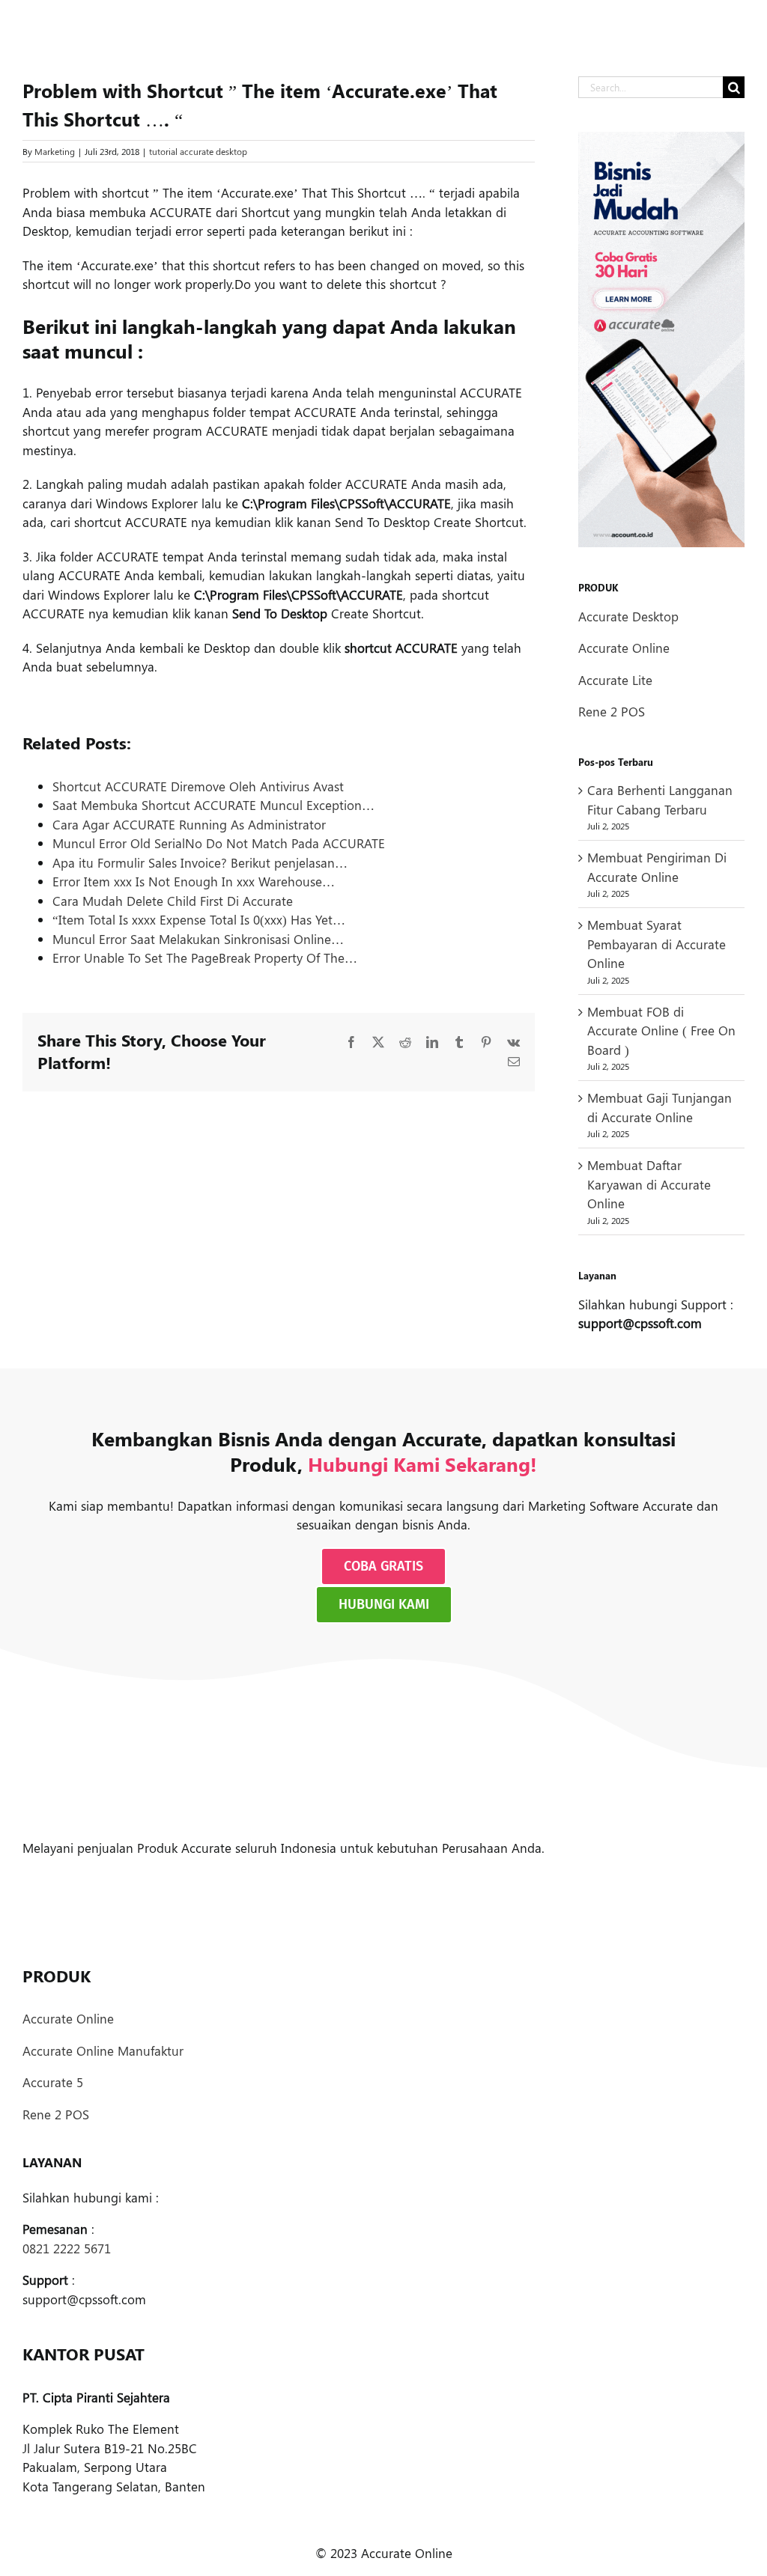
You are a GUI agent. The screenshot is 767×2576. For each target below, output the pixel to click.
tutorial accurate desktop (198, 151)
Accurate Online (624, 648)
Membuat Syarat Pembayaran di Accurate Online (657, 944)
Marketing (55, 151)
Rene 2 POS (612, 711)
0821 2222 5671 (67, 2248)
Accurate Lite (615, 680)
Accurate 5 (53, 2082)
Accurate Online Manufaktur (103, 2050)
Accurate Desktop (628, 616)
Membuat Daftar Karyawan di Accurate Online (649, 1184)
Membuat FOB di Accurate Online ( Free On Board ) (661, 1030)
